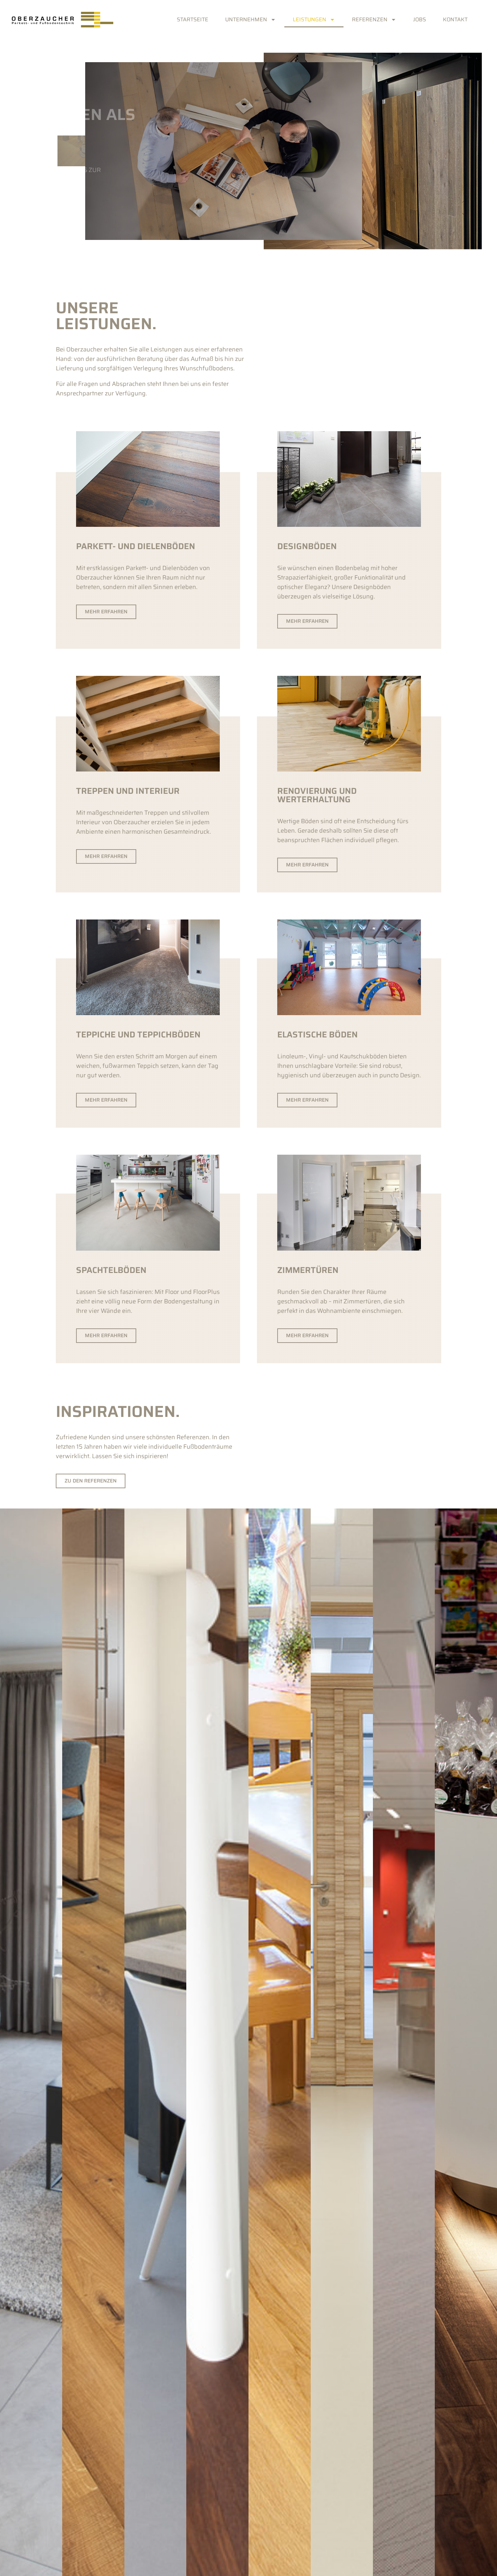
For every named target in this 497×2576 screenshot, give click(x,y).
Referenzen (370, 19)
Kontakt (455, 19)
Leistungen (310, 19)
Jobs (420, 19)
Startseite (193, 19)
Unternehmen (246, 19)
